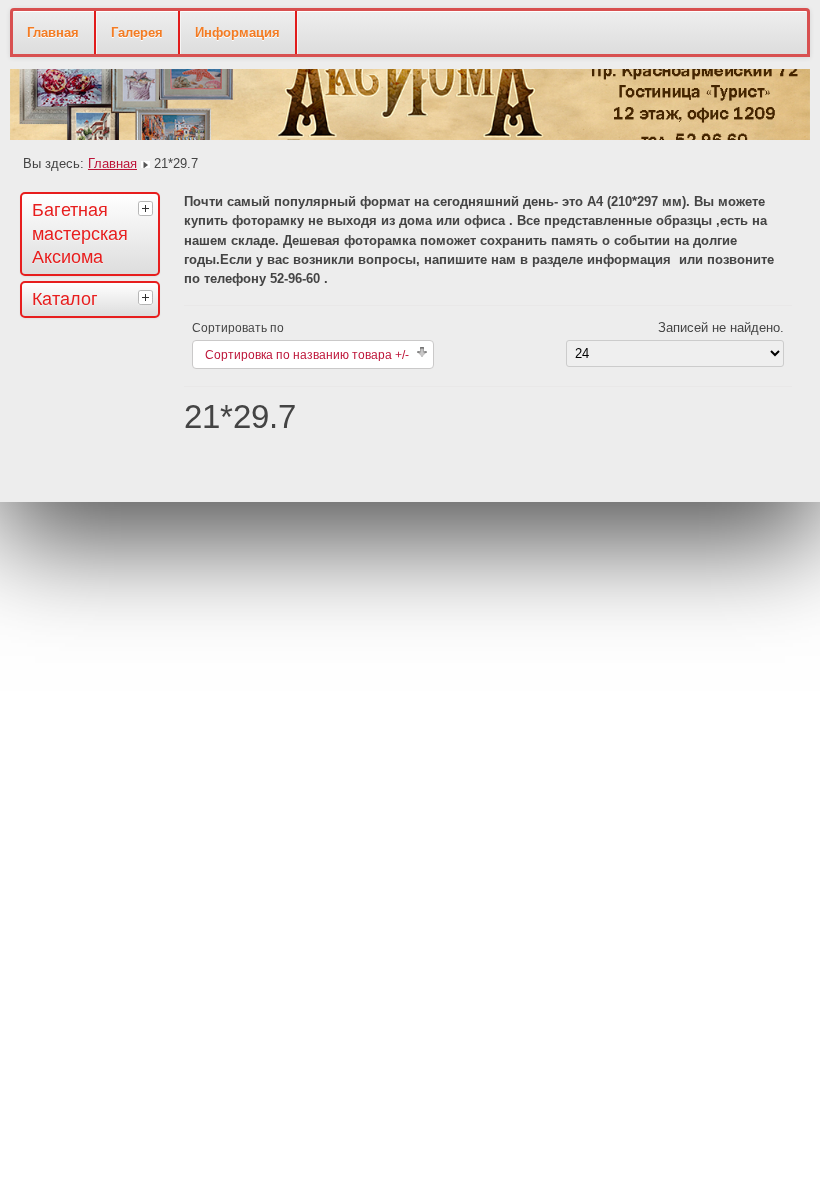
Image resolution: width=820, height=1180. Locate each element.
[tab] (148, 208)
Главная (53, 32)
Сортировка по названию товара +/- (307, 355)
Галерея (137, 32)
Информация (237, 32)
